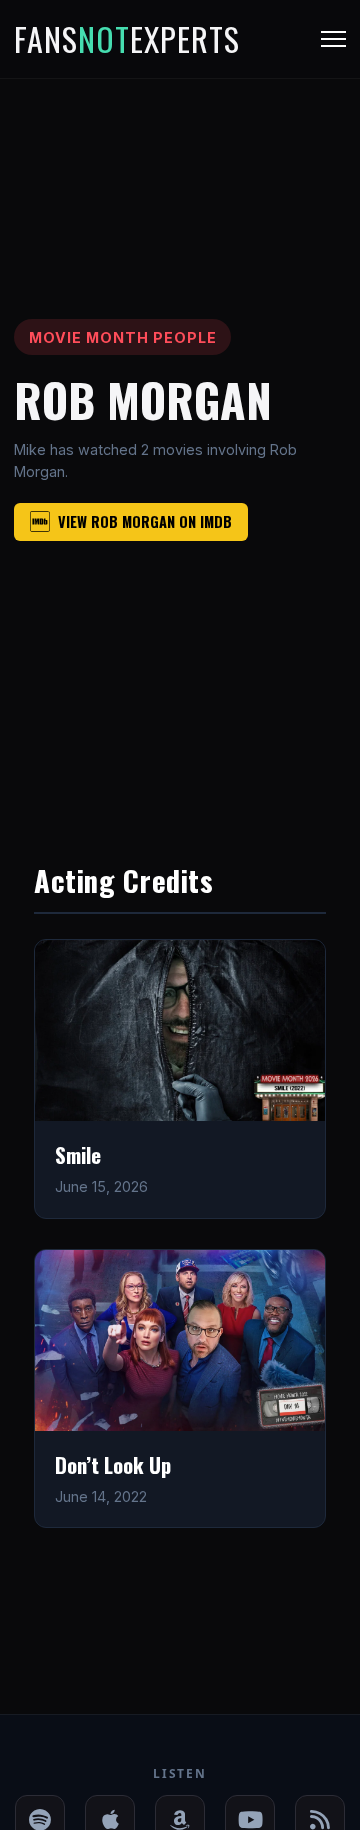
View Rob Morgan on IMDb (145, 521)
